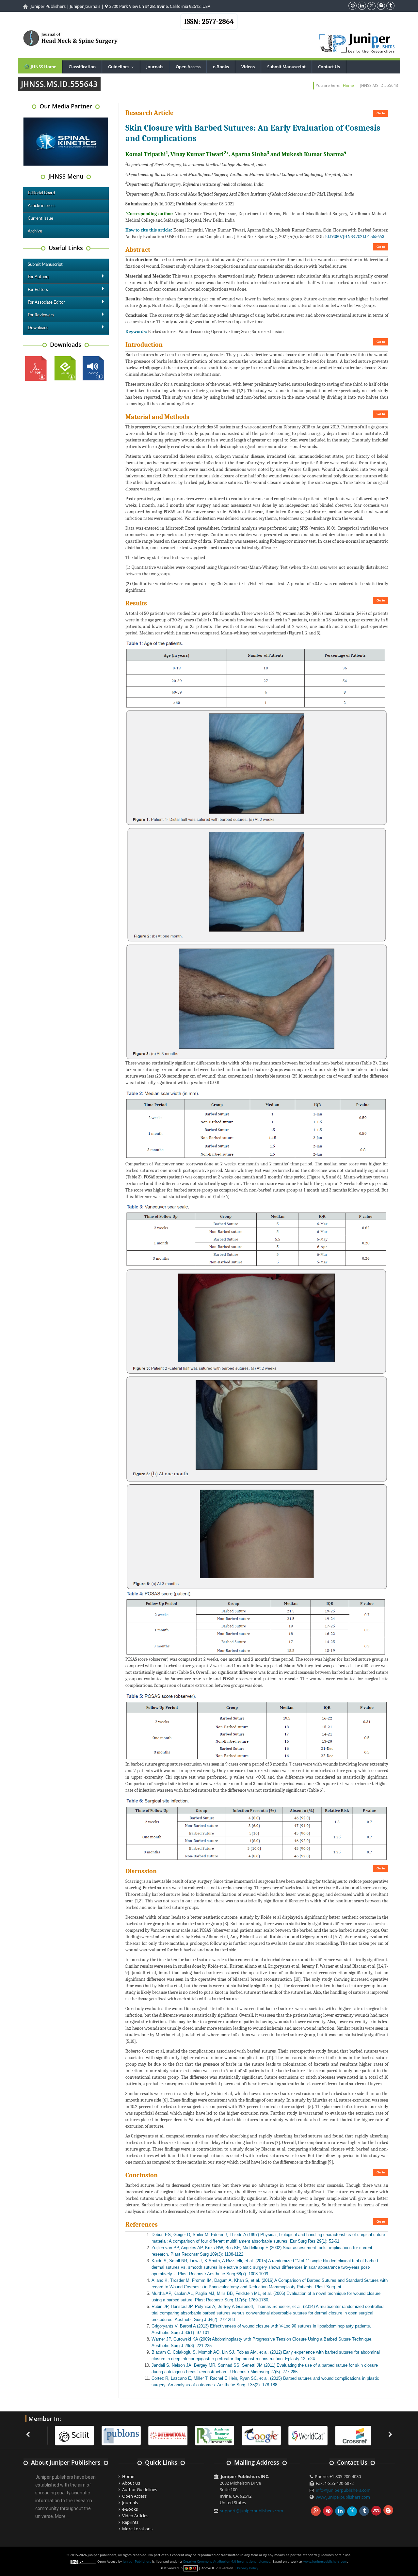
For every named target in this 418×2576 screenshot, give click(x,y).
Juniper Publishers (48, 6)
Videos (248, 67)
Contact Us (329, 67)
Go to (381, 113)
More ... (62, 2516)
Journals (155, 67)
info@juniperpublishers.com (343, 2490)
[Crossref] (350, 2435)
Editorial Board (41, 193)
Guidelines (122, 67)
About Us (131, 2483)
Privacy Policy (248, 2568)
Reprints (130, 2522)
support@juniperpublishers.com (252, 2511)
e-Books (221, 67)
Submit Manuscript (286, 67)
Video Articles (135, 2516)
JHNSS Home (43, 67)
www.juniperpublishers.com (343, 2497)
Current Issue (40, 219)
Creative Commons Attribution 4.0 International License (227, 2561)
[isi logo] (163, 2435)
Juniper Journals (85, 6)
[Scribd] (303, 2435)
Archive (35, 231)
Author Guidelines (140, 2489)
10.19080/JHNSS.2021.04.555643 (354, 237)
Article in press (42, 206)
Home (348, 85)
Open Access (188, 67)
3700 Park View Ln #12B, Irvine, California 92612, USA (159, 6)
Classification (82, 67)
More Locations (137, 2529)
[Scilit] (70, 2435)
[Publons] (117, 2435)
